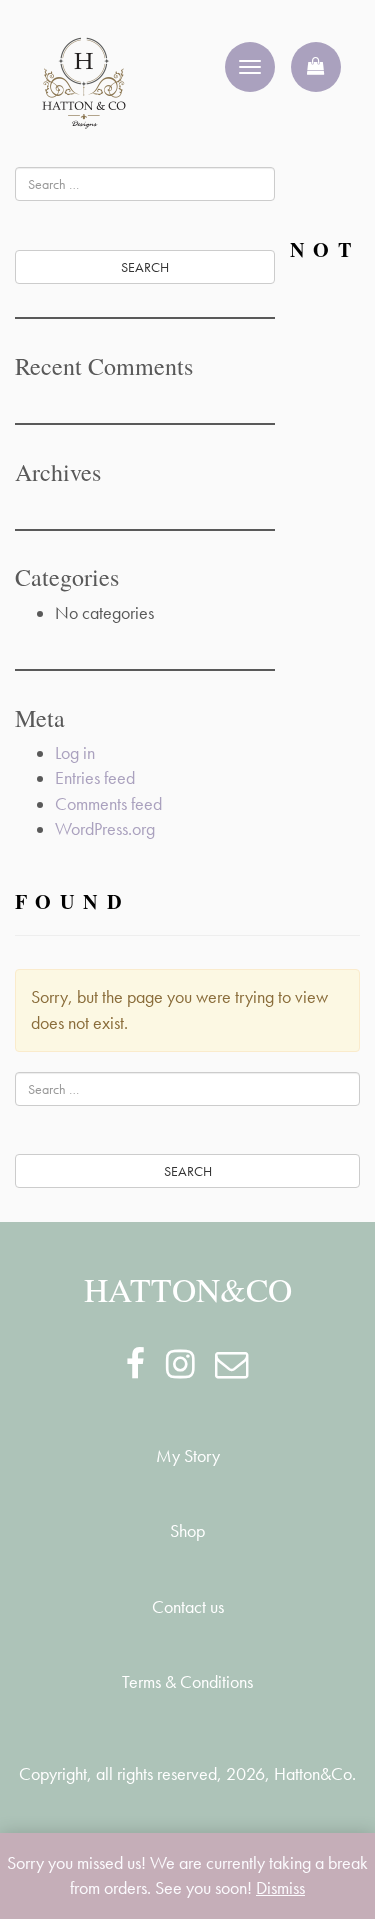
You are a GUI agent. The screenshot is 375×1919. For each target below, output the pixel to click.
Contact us (188, 1607)
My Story (188, 1456)
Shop (187, 1531)
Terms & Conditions (187, 1682)
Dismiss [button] (280, 1888)
